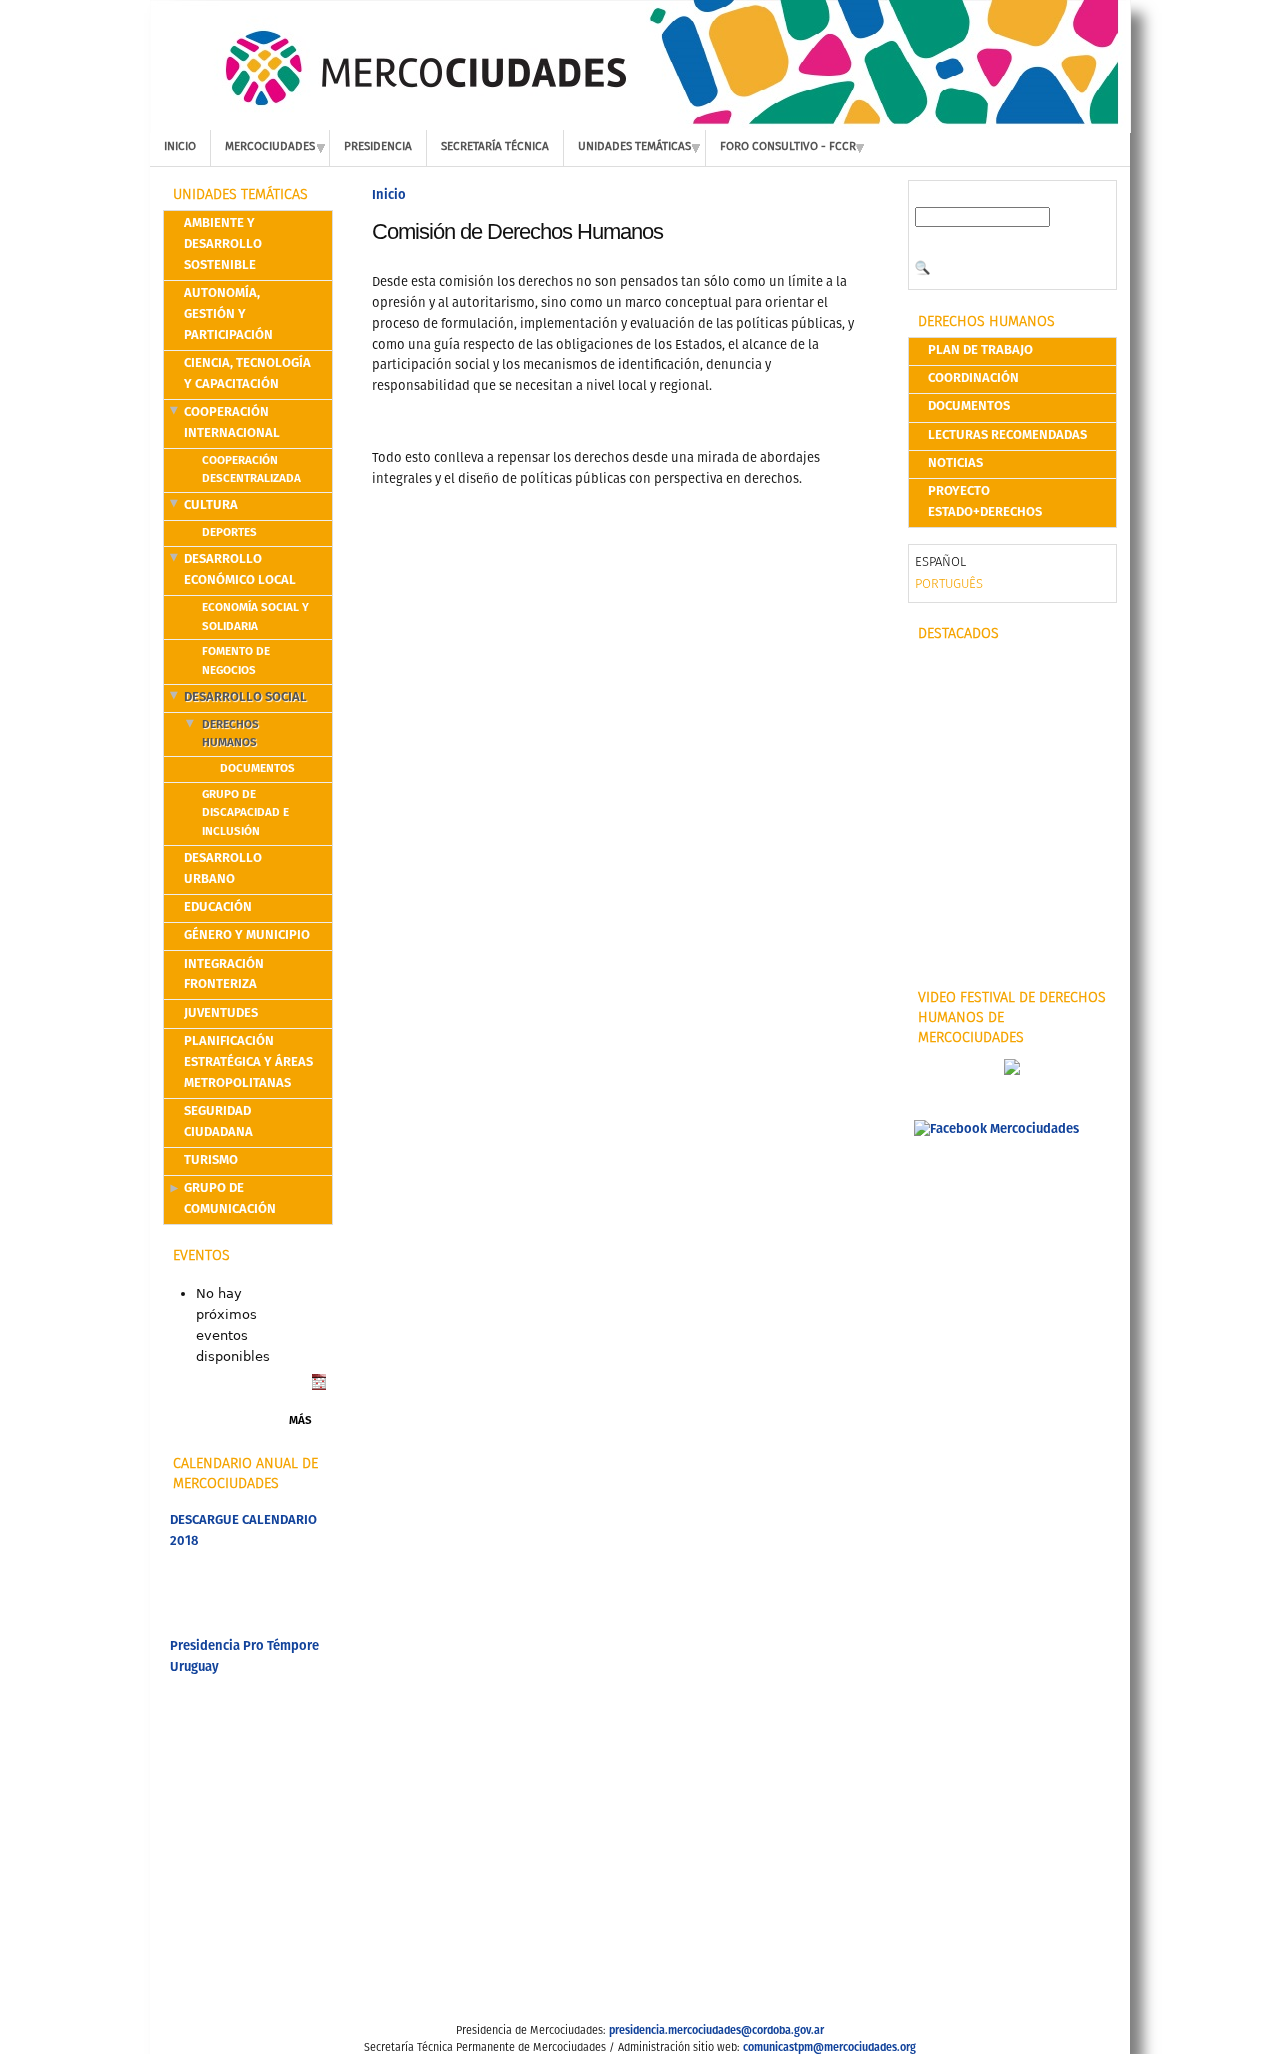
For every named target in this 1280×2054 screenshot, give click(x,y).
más (300, 1421)
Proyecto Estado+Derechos (985, 502)
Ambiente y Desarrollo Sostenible (223, 244)
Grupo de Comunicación (230, 1199)
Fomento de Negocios (236, 661)
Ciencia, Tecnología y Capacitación (247, 374)
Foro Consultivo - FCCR (788, 147)
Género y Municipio (247, 935)
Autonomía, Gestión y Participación (228, 314)
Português (949, 584)
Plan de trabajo (980, 350)
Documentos (257, 769)
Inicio (180, 147)
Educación (218, 907)
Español (940, 562)
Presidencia (378, 147)
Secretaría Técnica (495, 147)
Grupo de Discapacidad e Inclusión (245, 813)
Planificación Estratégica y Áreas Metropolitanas (248, 1062)
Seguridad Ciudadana (218, 1122)
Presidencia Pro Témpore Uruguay (244, 1657)
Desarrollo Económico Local (240, 570)
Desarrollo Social (245, 697)
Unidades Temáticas (634, 147)
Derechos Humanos (230, 734)
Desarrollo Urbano (223, 869)
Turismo (211, 1160)
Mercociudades (270, 147)
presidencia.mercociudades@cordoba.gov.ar (716, 2031)
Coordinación (973, 378)
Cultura (211, 505)
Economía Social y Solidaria (255, 617)
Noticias (955, 463)
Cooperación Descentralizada (251, 470)
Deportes (229, 533)
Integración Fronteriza (224, 975)
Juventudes (221, 1013)
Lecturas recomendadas (1007, 435)
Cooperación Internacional (232, 423)
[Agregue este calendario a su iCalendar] (319, 1386)
